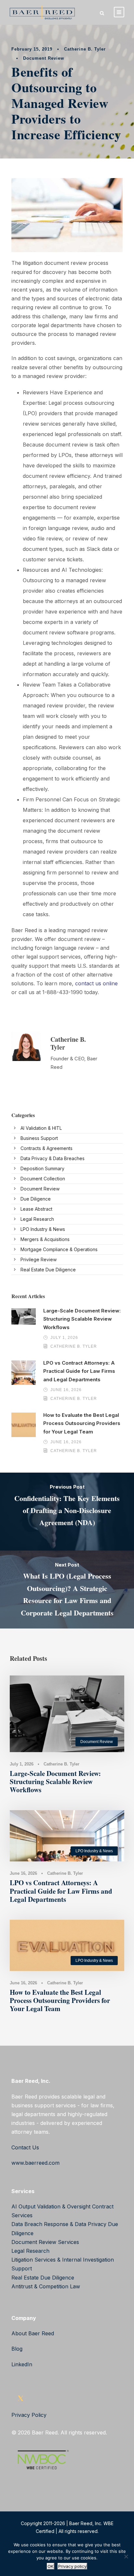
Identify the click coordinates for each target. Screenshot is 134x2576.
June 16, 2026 (66, 1390)
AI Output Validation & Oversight (51, 2206)
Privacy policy (72, 2566)
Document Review (44, 58)
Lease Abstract (36, 1209)
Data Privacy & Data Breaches (53, 1158)
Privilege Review (39, 1259)
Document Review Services (45, 2242)
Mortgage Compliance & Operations (59, 1249)
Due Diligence (36, 1199)
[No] (126, 2556)
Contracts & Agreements (47, 1148)
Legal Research (37, 1219)
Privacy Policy (29, 2415)
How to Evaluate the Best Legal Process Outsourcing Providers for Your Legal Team (82, 1423)
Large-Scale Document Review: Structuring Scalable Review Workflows (82, 1319)
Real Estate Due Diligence (48, 1270)
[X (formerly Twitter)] (20, 2400)
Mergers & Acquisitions (45, 1239)
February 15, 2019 (32, 49)
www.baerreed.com (35, 2163)
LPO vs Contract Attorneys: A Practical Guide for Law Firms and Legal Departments (79, 1371)
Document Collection (43, 1179)
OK (51, 2566)
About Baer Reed (33, 2333)
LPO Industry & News (43, 1229)
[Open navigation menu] (119, 12)
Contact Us (25, 2147)
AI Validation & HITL (41, 1128)
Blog (17, 2349)
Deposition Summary (42, 1168)
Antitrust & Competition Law (46, 2286)
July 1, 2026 (64, 1338)
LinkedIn (22, 2364)
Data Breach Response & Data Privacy (59, 2224)
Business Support (39, 1138)
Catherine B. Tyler (85, 49)
